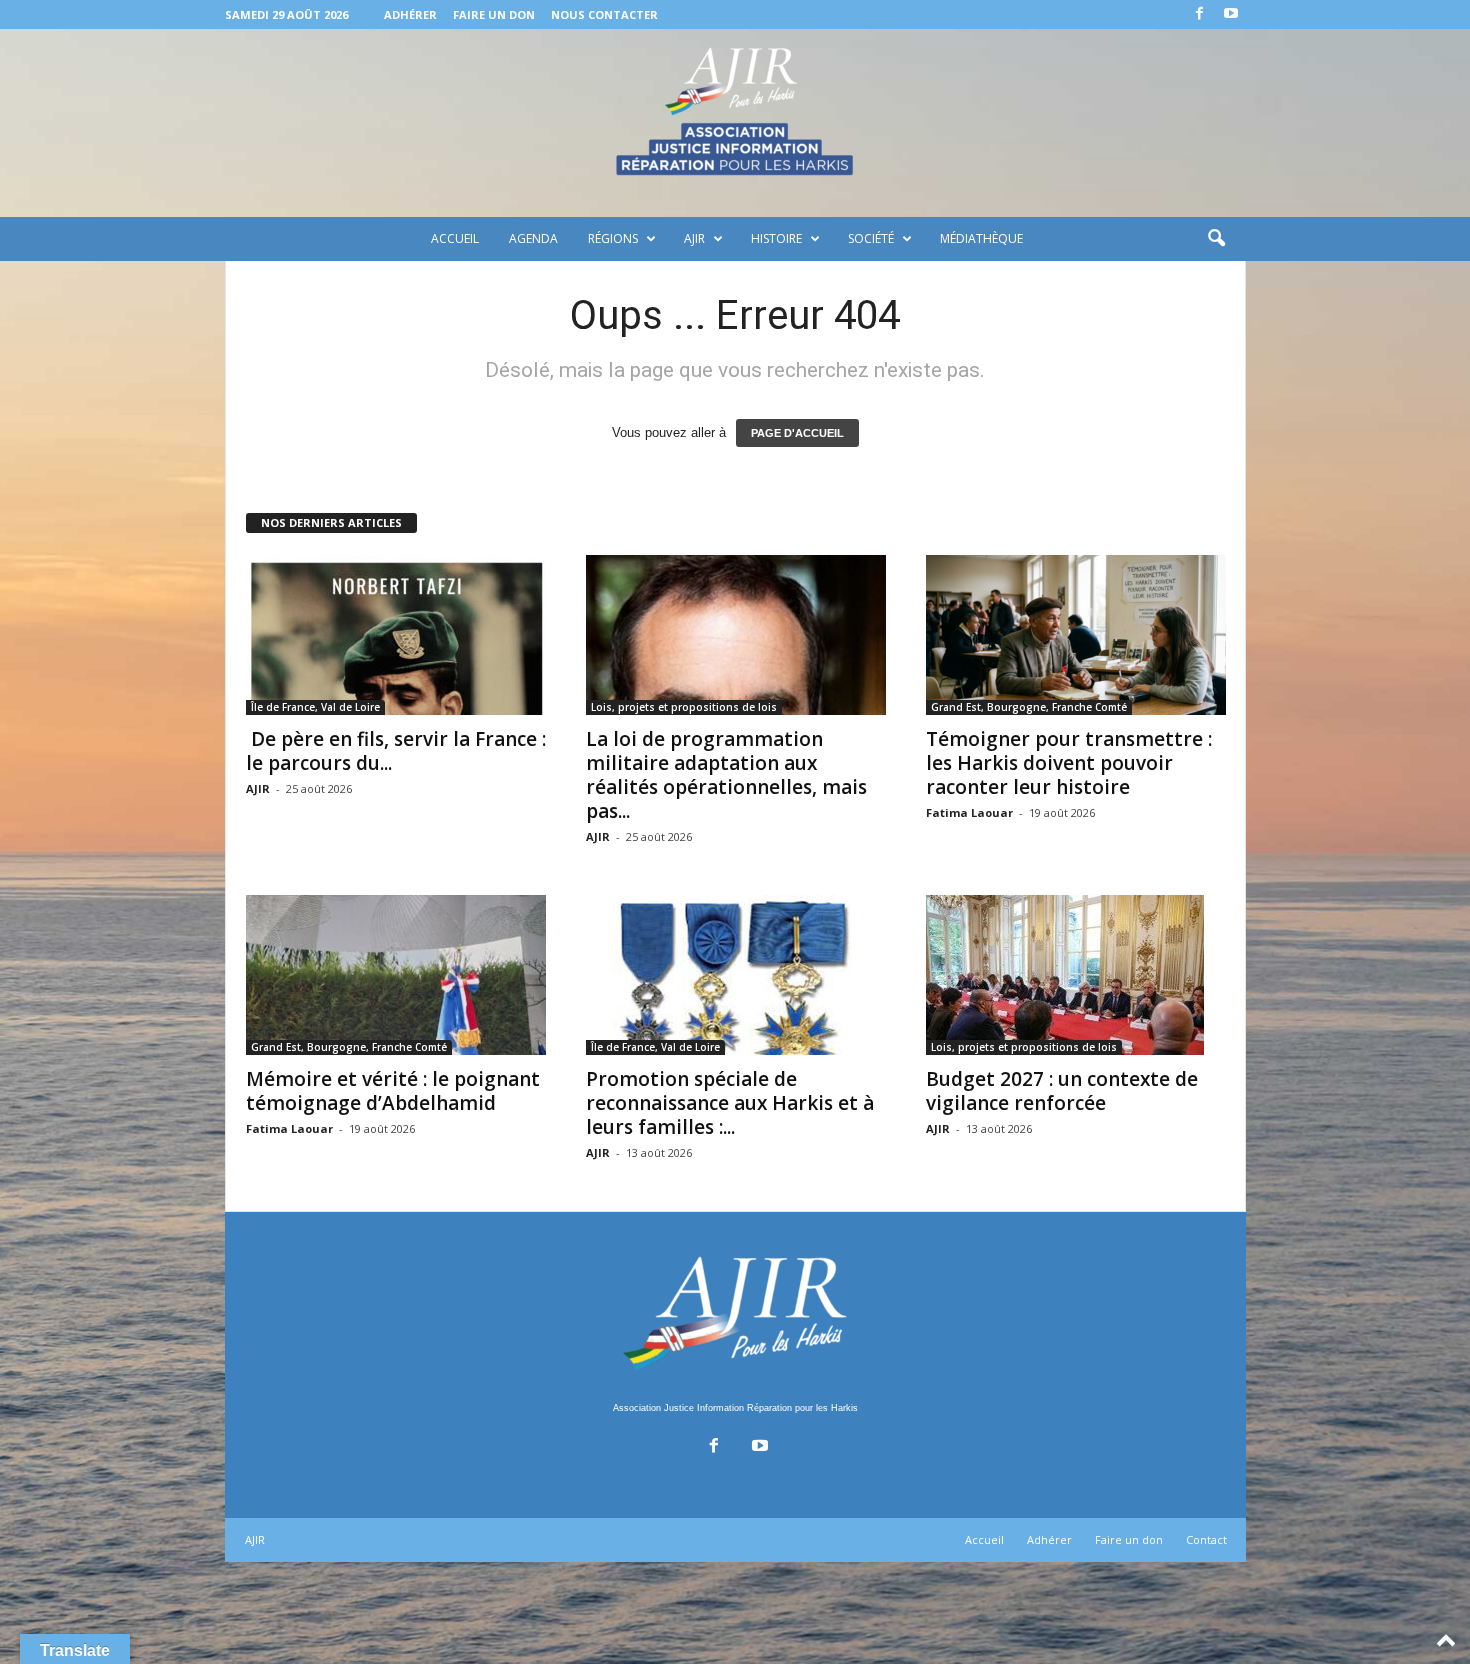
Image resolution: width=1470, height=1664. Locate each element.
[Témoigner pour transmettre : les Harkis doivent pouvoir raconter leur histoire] (1076, 635)
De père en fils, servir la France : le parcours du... (396, 751)
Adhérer (410, 14)
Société (871, 238)
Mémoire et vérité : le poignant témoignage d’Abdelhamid (393, 1091)
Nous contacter (604, 14)
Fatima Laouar (969, 812)
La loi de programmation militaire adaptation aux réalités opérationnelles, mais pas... (726, 775)
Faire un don (494, 14)
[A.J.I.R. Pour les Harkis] (735, 123)
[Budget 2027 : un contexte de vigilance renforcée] (1076, 975)
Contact (1206, 1539)
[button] (1216, 239)
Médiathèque (981, 238)
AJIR (694, 238)
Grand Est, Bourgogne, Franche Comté (1029, 707)
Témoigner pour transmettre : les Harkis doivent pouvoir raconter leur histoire (1069, 763)
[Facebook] (1200, 14)
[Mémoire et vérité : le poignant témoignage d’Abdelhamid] (396, 975)
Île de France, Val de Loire (315, 707)
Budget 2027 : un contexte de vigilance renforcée (1062, 1091)
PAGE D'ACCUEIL (797, 433)
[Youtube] (1231, 14)
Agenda (533, 238)
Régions (613, 238)
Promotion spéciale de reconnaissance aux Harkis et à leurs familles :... (730, 1103)
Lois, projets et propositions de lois (684, 707)
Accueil (455, 238)
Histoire (776, 238)
